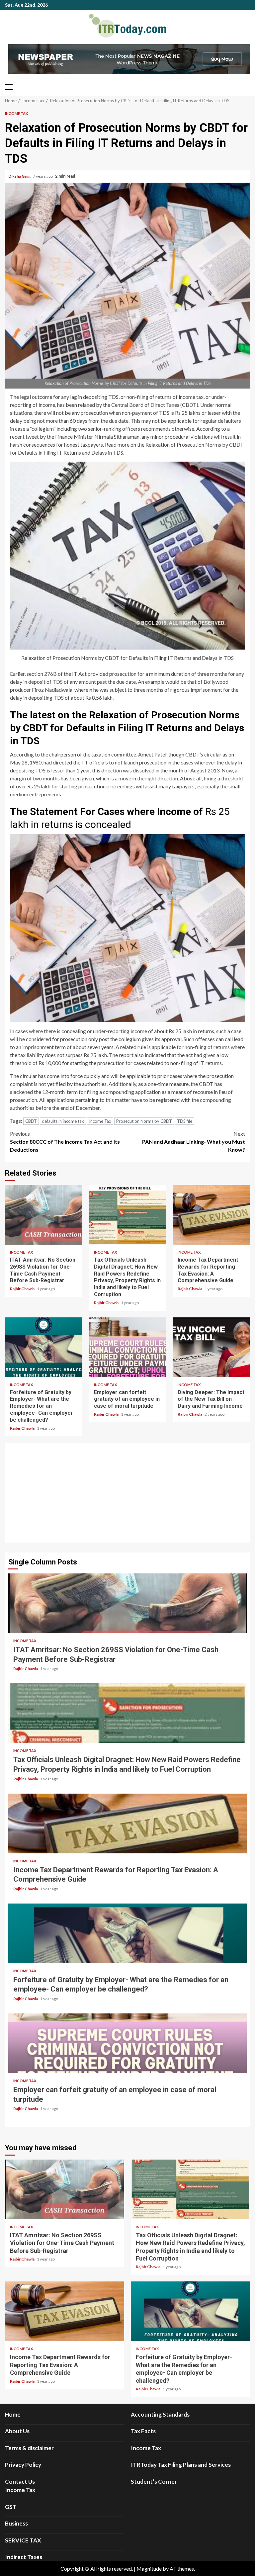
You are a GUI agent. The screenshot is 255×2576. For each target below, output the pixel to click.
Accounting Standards (160, 2414)
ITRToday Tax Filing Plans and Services (181, 2465)
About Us (17, 2431)
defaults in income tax (63, 1121)
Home (13, 2414)
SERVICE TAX (23, 2540)
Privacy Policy (23, 2465)
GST (11, 2507)
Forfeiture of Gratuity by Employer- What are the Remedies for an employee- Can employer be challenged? (44, 1347)
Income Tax (16, 113)
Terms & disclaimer (29, 2448)
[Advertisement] (127, 1493)
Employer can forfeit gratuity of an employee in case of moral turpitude (128, 1347)
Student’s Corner (154, 2482)
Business (16, 2523)
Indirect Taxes (24, 2557)
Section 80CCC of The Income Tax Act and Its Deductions (65, 1142)
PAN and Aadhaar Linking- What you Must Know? (194, 1142)
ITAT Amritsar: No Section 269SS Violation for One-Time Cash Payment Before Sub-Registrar (44, 1215)
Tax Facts (143, 2431)
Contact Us (20, 2482)
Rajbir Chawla (23, 1289)
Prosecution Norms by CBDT (144, 1121)
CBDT (31, 1121)
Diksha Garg (20, 176)
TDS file (185, 1121)
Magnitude (149, 2569)
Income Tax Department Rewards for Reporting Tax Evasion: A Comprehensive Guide (211, 1215)
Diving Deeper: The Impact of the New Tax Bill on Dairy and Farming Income (211, 1347)
